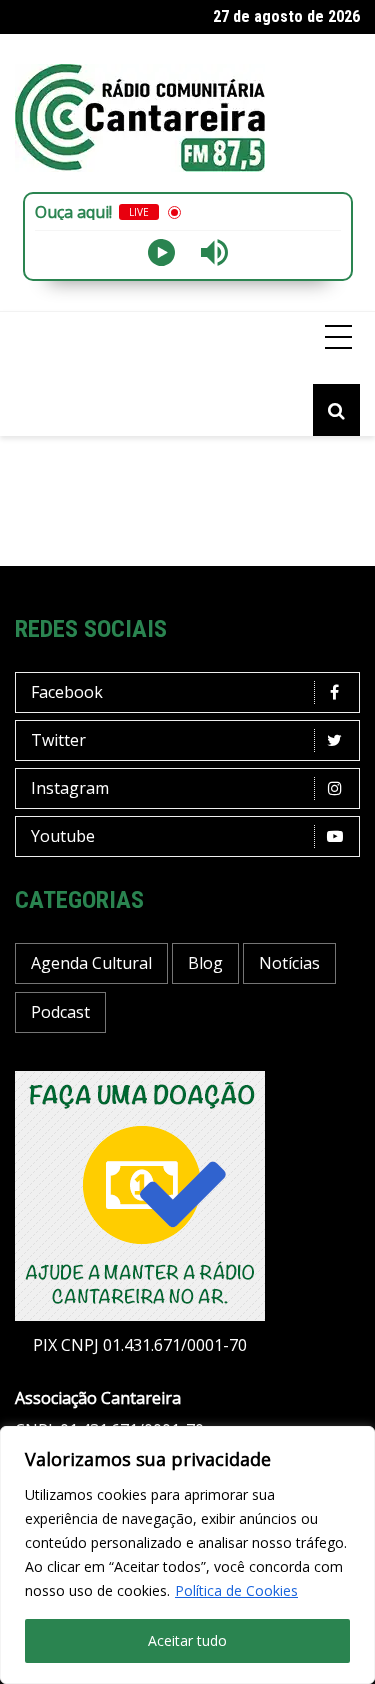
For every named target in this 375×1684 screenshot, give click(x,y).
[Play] (161, 252)
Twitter (58, 740)
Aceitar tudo (187, 1640)
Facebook (67, 692)
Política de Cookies (236, 1590)
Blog (205, 963)
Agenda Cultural (91, 963)
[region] (187, 1555)
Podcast (60, 1012)
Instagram (70, 788)
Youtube (63, 836)
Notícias (289, 963)
